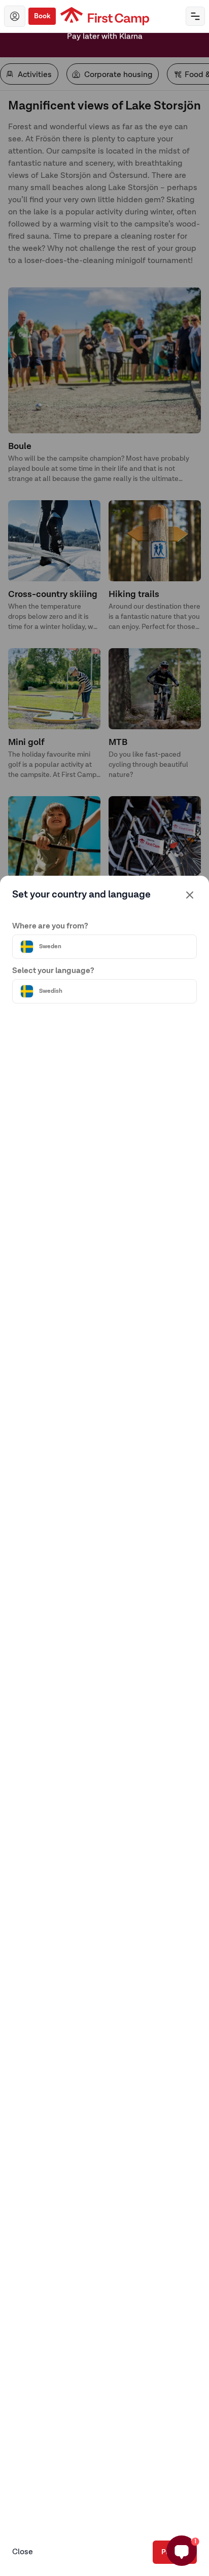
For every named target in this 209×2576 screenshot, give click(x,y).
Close (23, 2552)
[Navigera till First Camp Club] (15, 16)
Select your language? (53, 971)
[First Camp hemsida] (105, 16)
